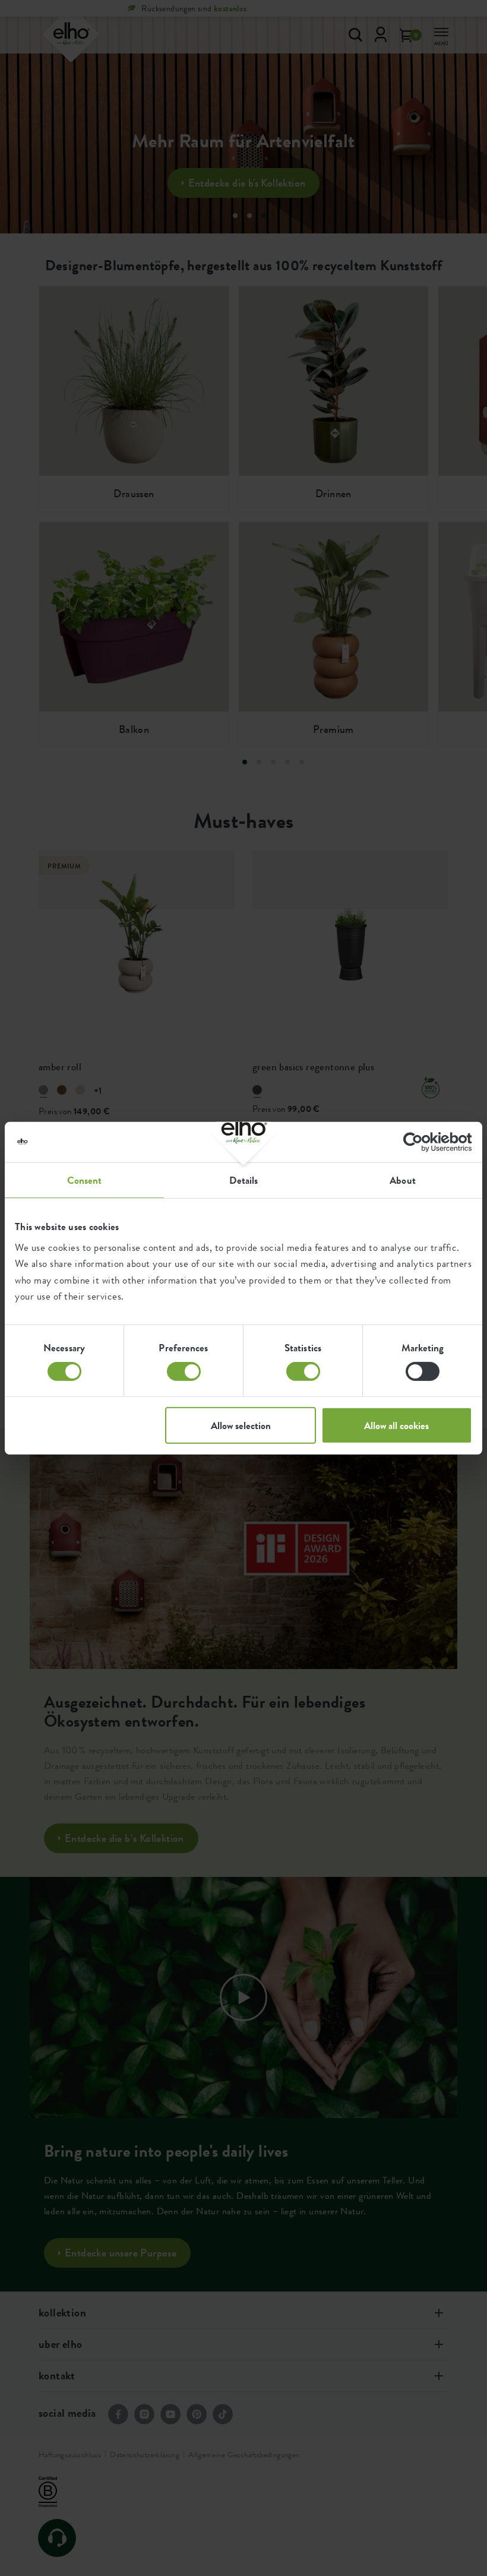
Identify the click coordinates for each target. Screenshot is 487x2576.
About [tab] (403, 1180)
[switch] (184, 1371)
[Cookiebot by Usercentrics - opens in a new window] (420, 1142)
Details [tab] (244, 1180)
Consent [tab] (85, 1180)
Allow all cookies (396, 1426)
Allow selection (241, 1426)
